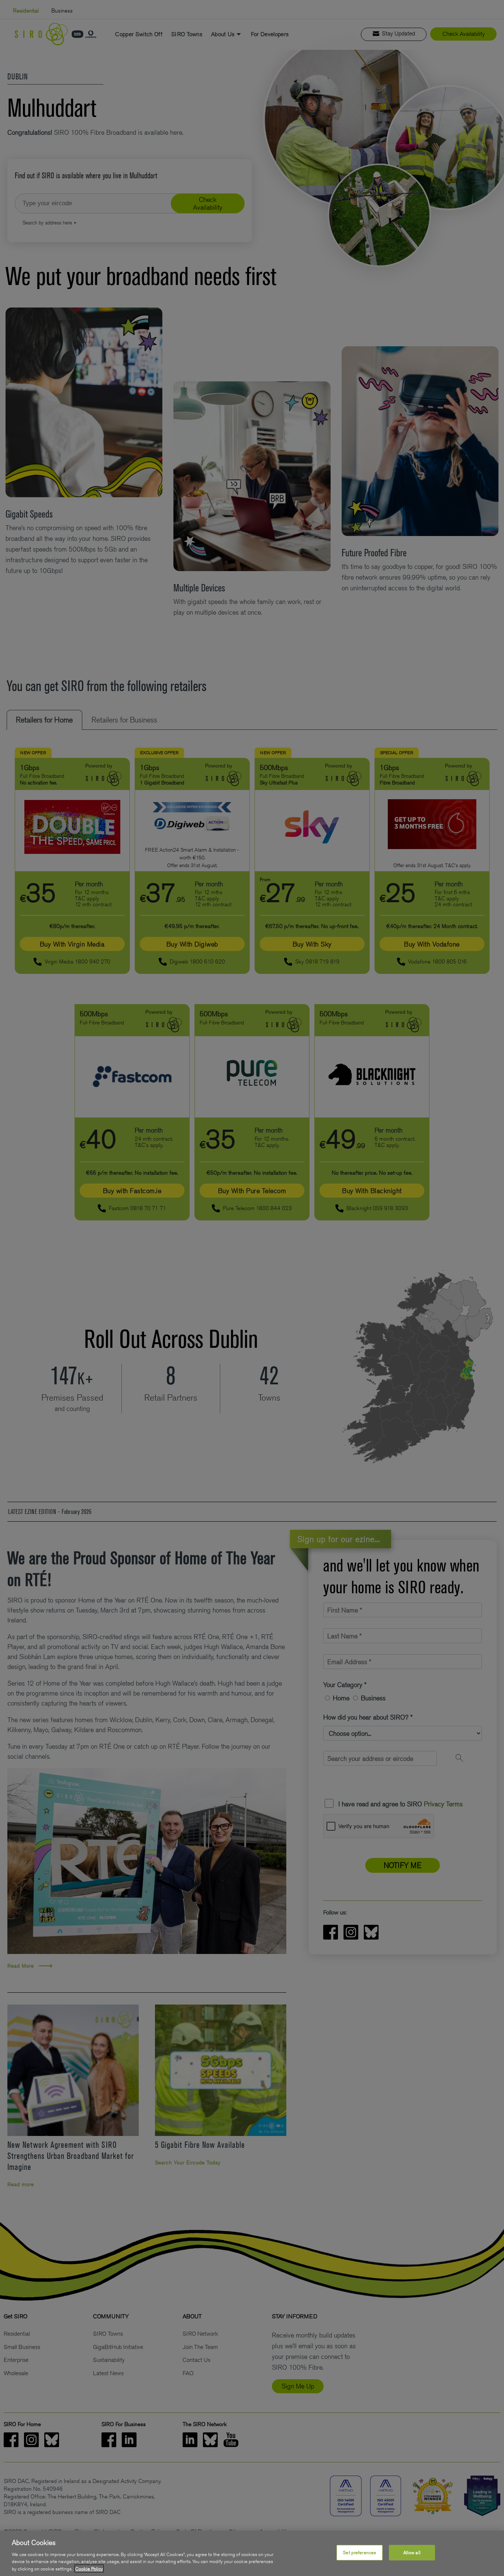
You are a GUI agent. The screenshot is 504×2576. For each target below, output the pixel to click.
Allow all (412, 2553)
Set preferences (359, 2553)
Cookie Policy (89, 2568)
